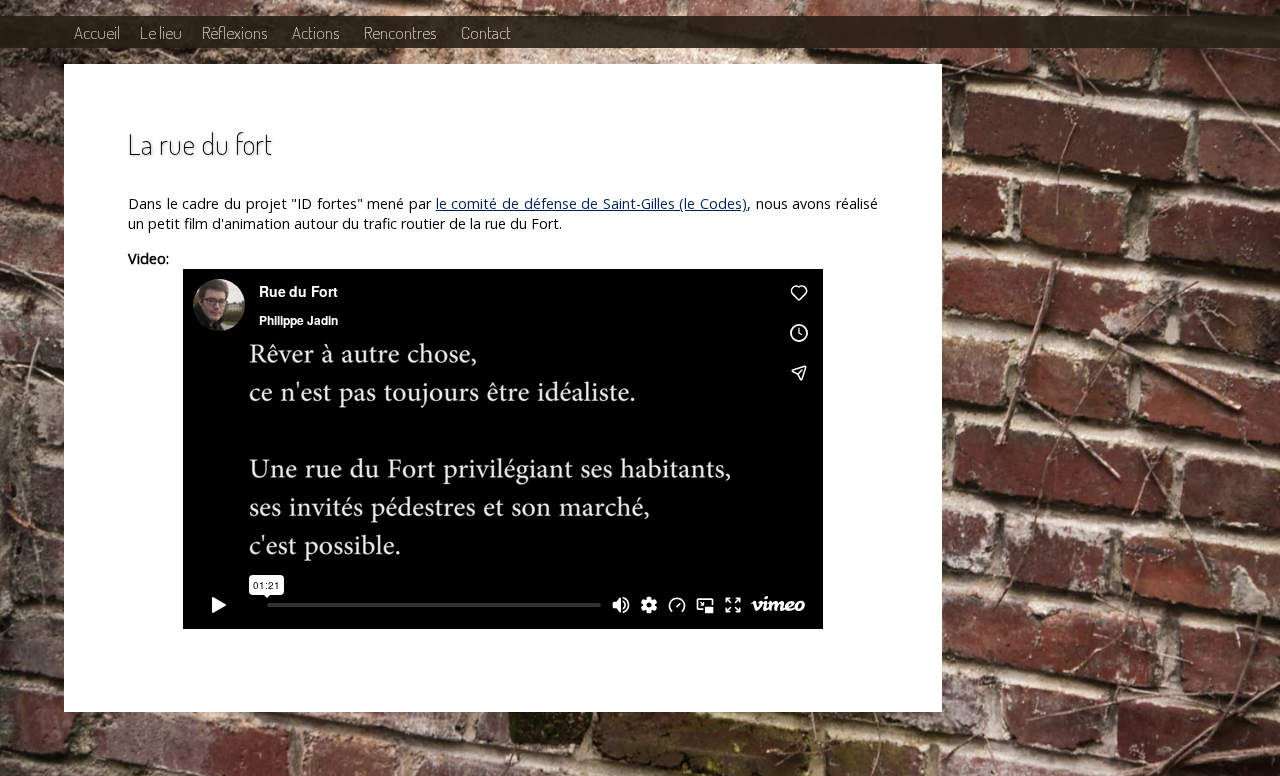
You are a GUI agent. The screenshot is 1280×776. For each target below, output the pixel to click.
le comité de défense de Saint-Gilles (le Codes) (591, 203)
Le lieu (161, 32)
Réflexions (234, 32)
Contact (486, 32)
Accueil (97, 32)
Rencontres (400, 32)
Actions (315, 32)
